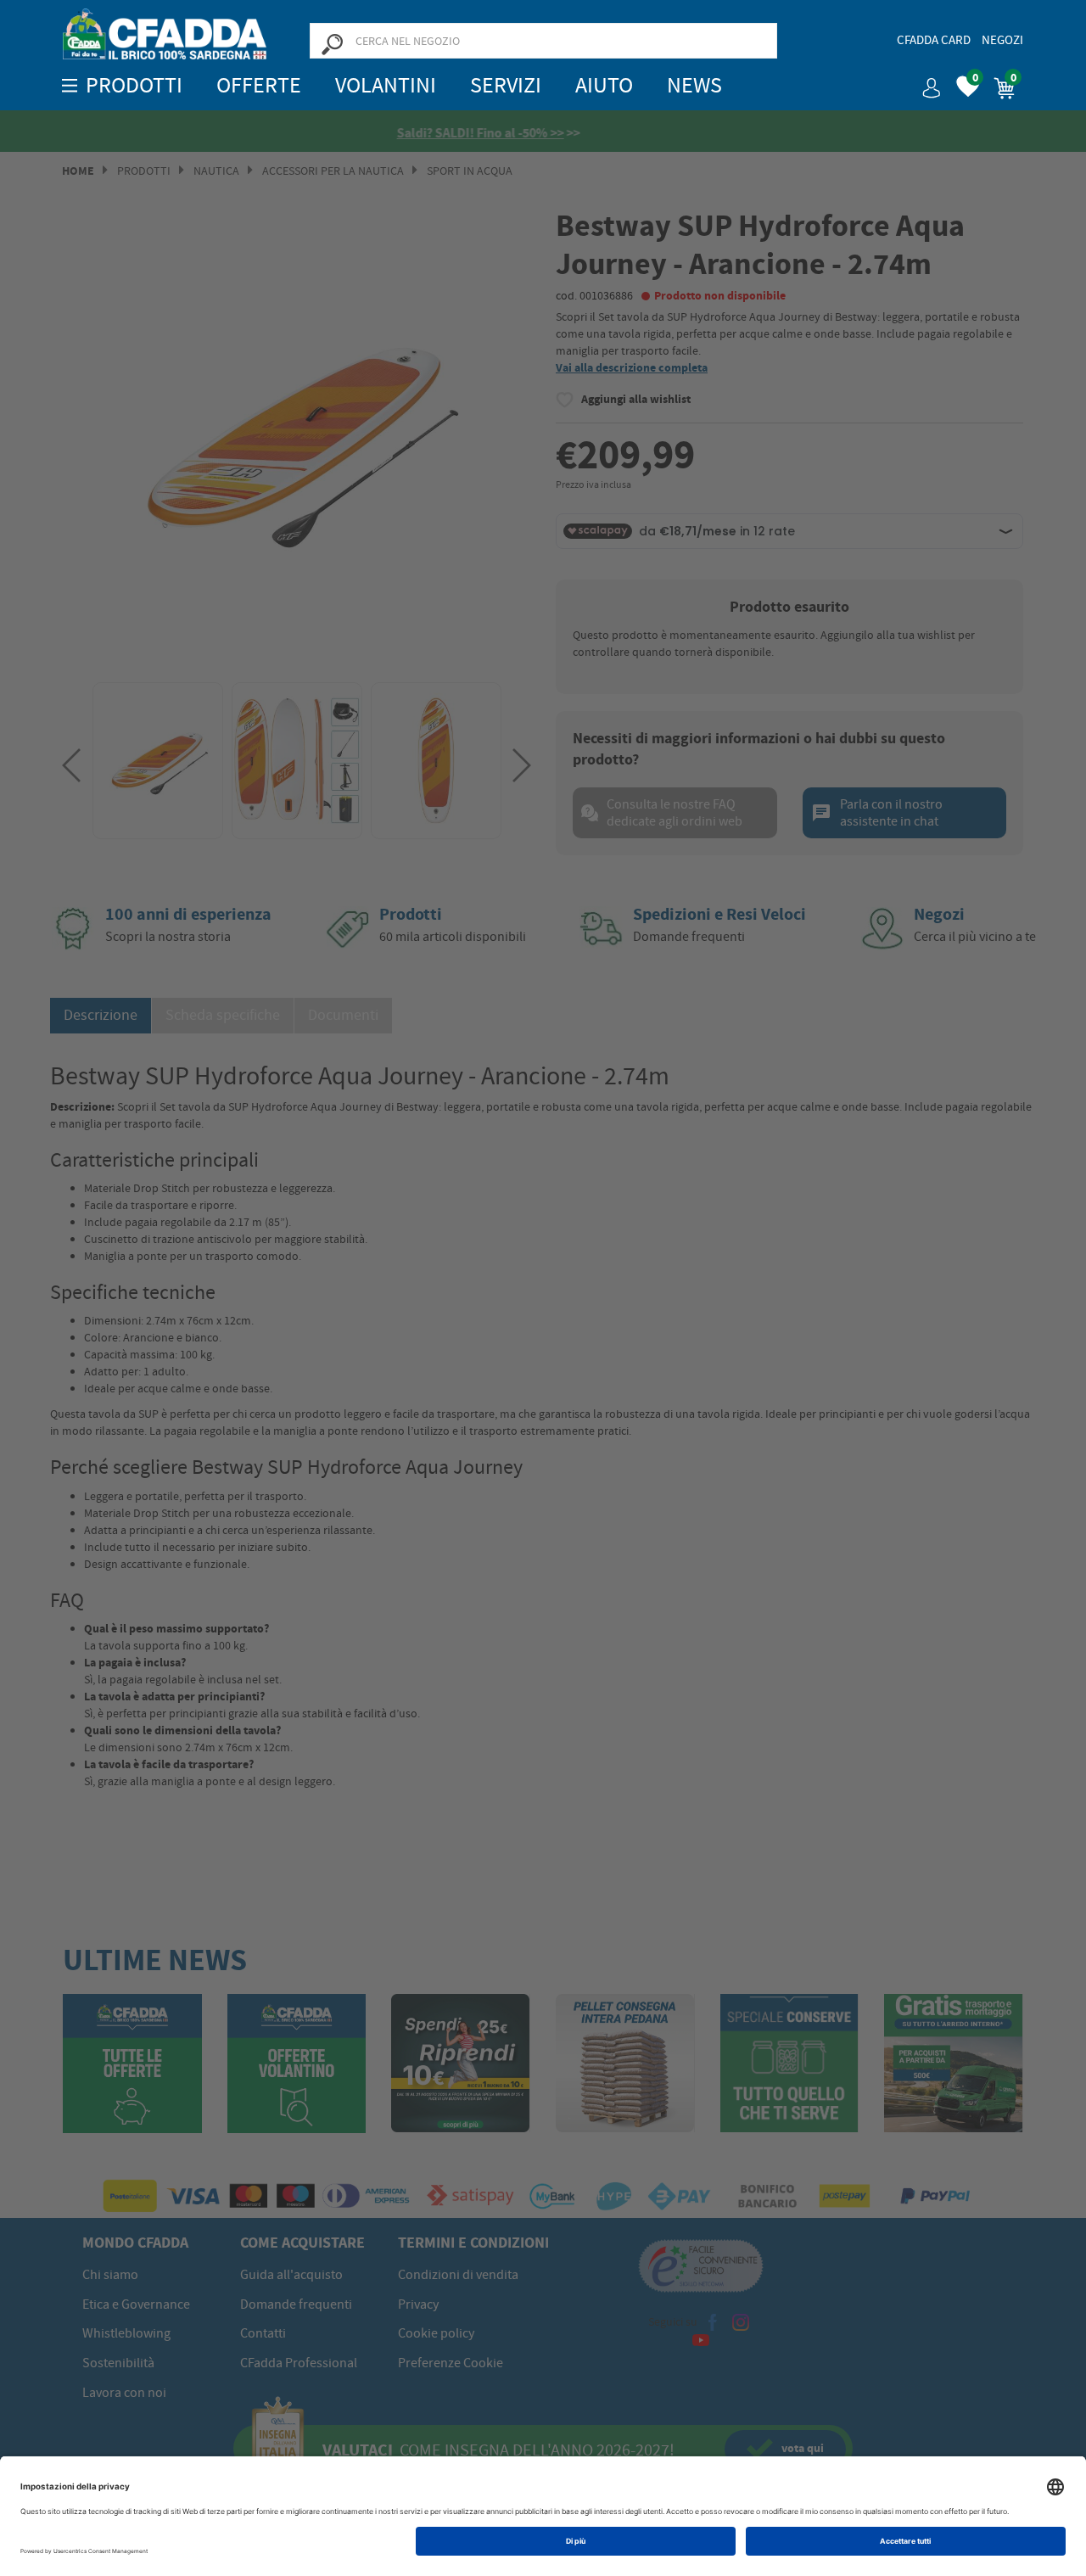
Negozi (1002, 40)
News (694, 85)
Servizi (506, 85)
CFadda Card (934, 40)
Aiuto (604, 85)
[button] (925, 82)
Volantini (386, 85)
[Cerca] (332, 43)
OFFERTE (259, 85)
